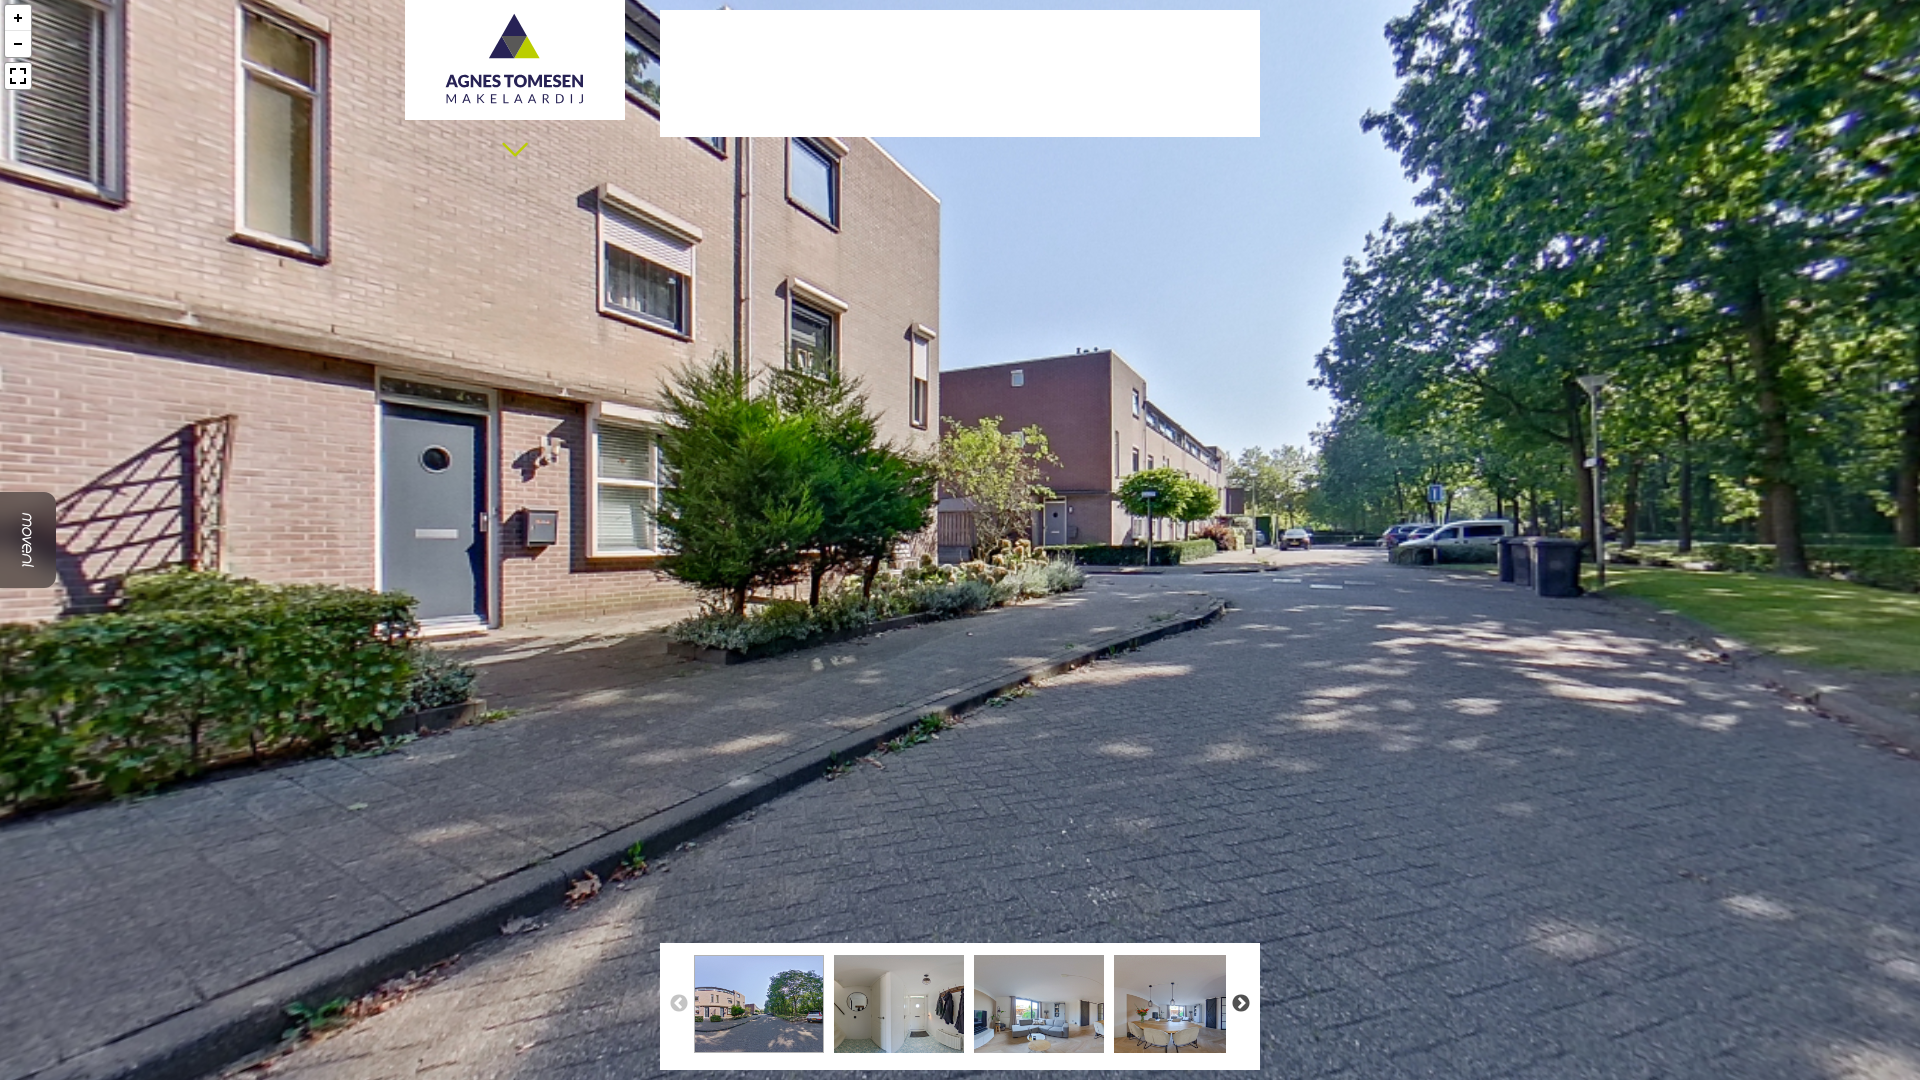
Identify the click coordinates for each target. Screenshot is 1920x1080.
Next (1241, 1004)
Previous (679, 1004)
